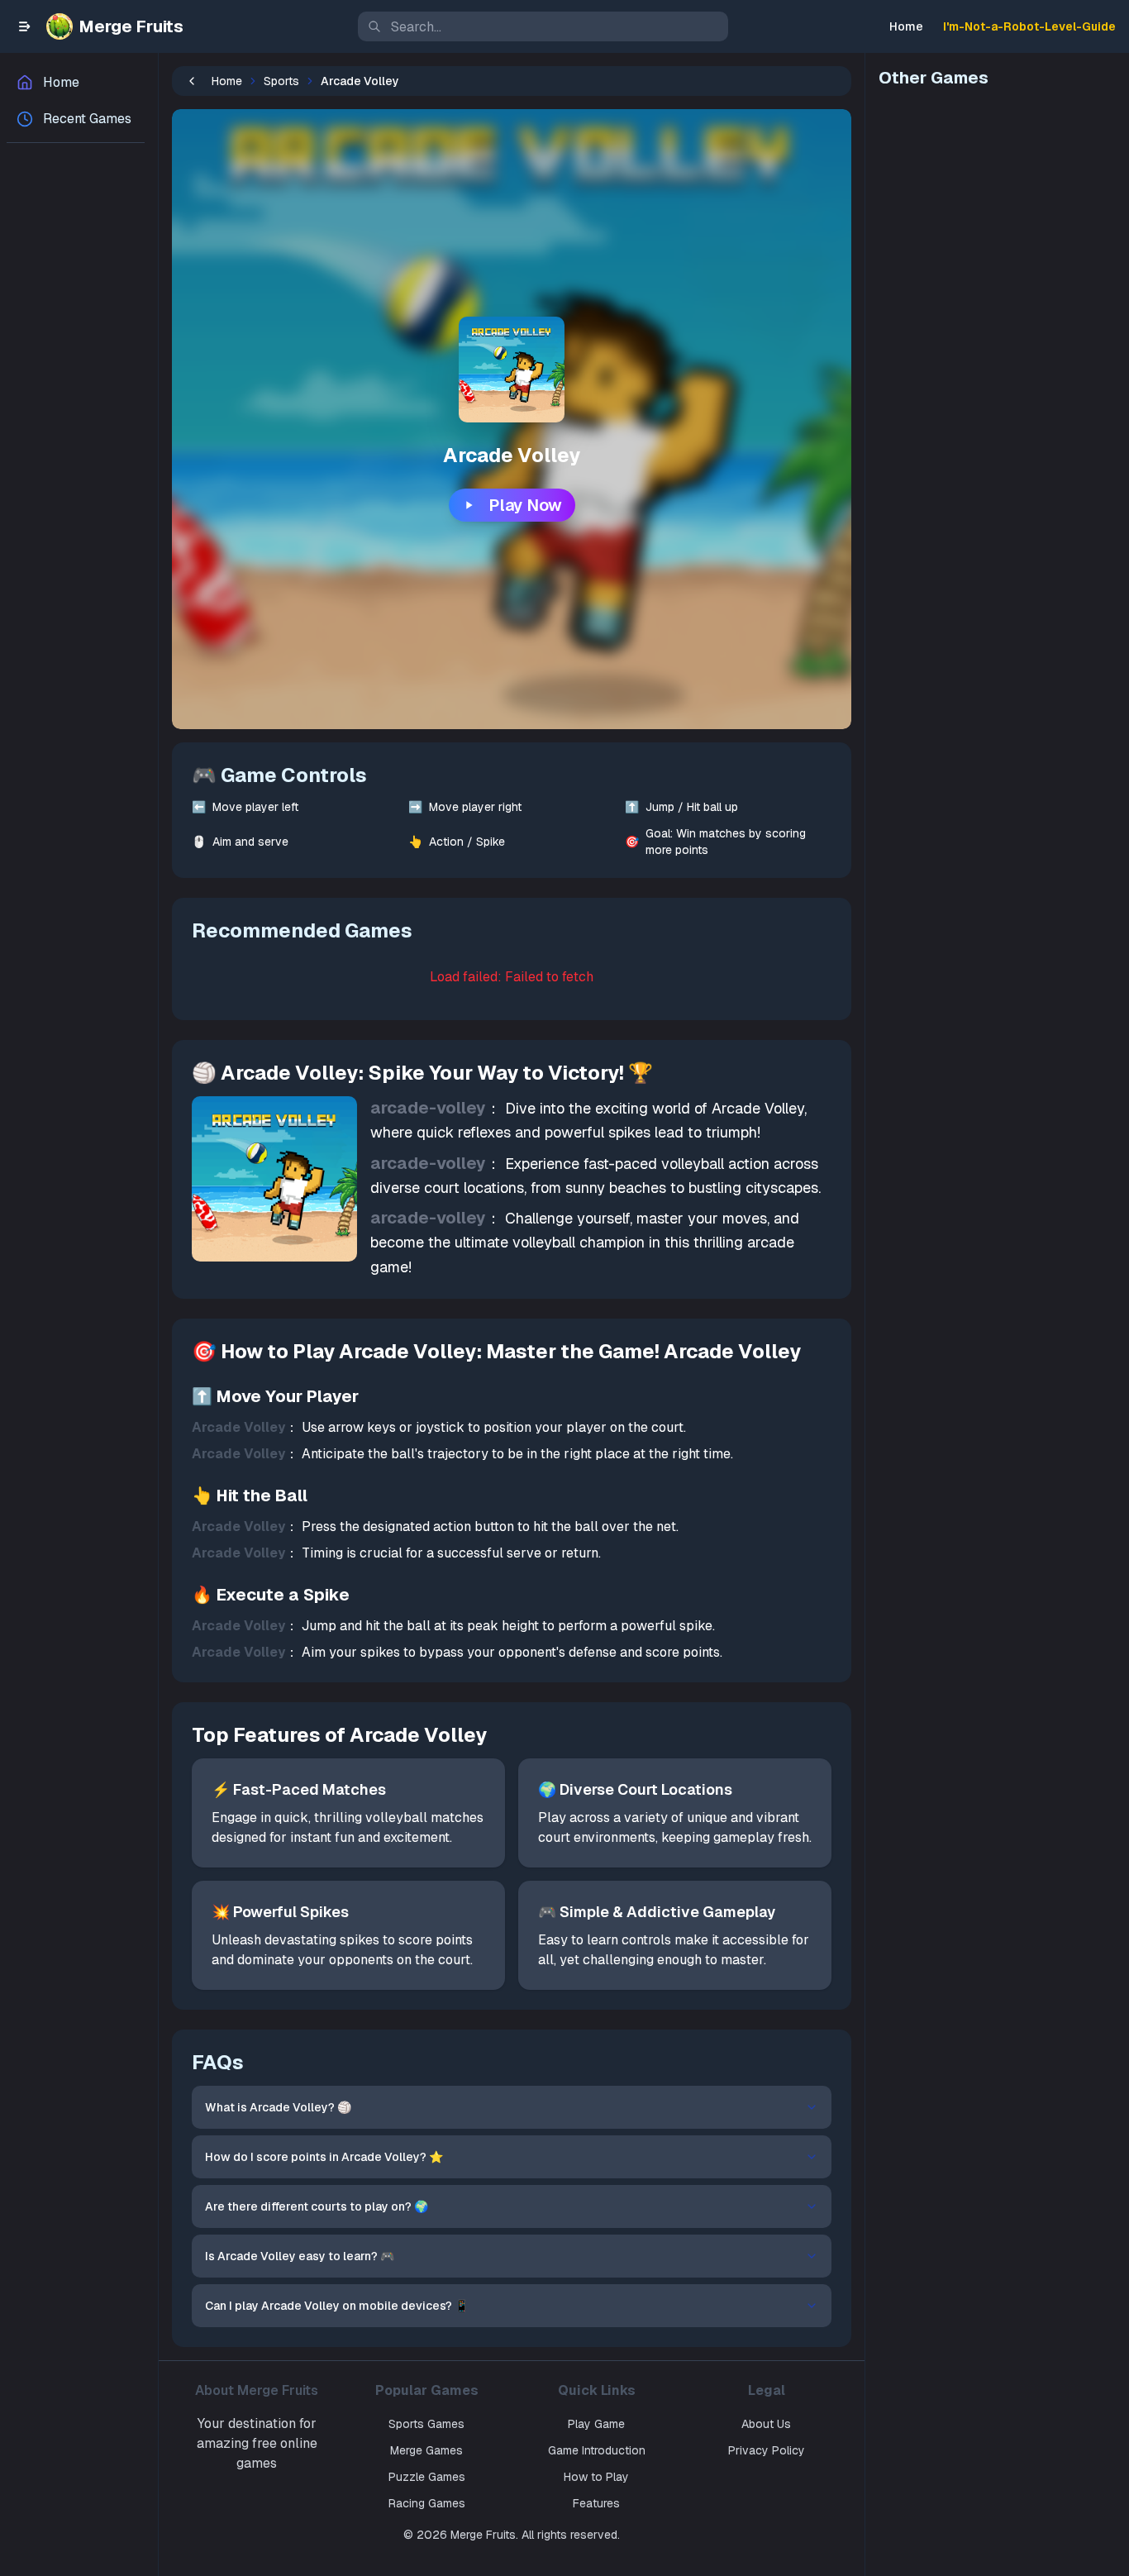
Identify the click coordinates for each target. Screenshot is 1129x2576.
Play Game (596, 2424)
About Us (766, 2424)
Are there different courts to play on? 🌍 (317, 2206)
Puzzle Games (427, 2477)
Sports (281, 81)
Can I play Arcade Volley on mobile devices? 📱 (337, 2306)
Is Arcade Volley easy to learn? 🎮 (300, 2256)
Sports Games (426, 2424)
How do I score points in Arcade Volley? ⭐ (324, 2157)
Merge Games (426, 2450)
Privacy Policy (767, 2450)
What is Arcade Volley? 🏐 (278, 2107)
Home (906, 26)
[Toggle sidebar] (25, 26)
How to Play (596, 2477)
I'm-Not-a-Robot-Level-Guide (1029, 26)
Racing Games (427, 2503)
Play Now (525, 505)
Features (596, 2503)
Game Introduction (597, 2450)
